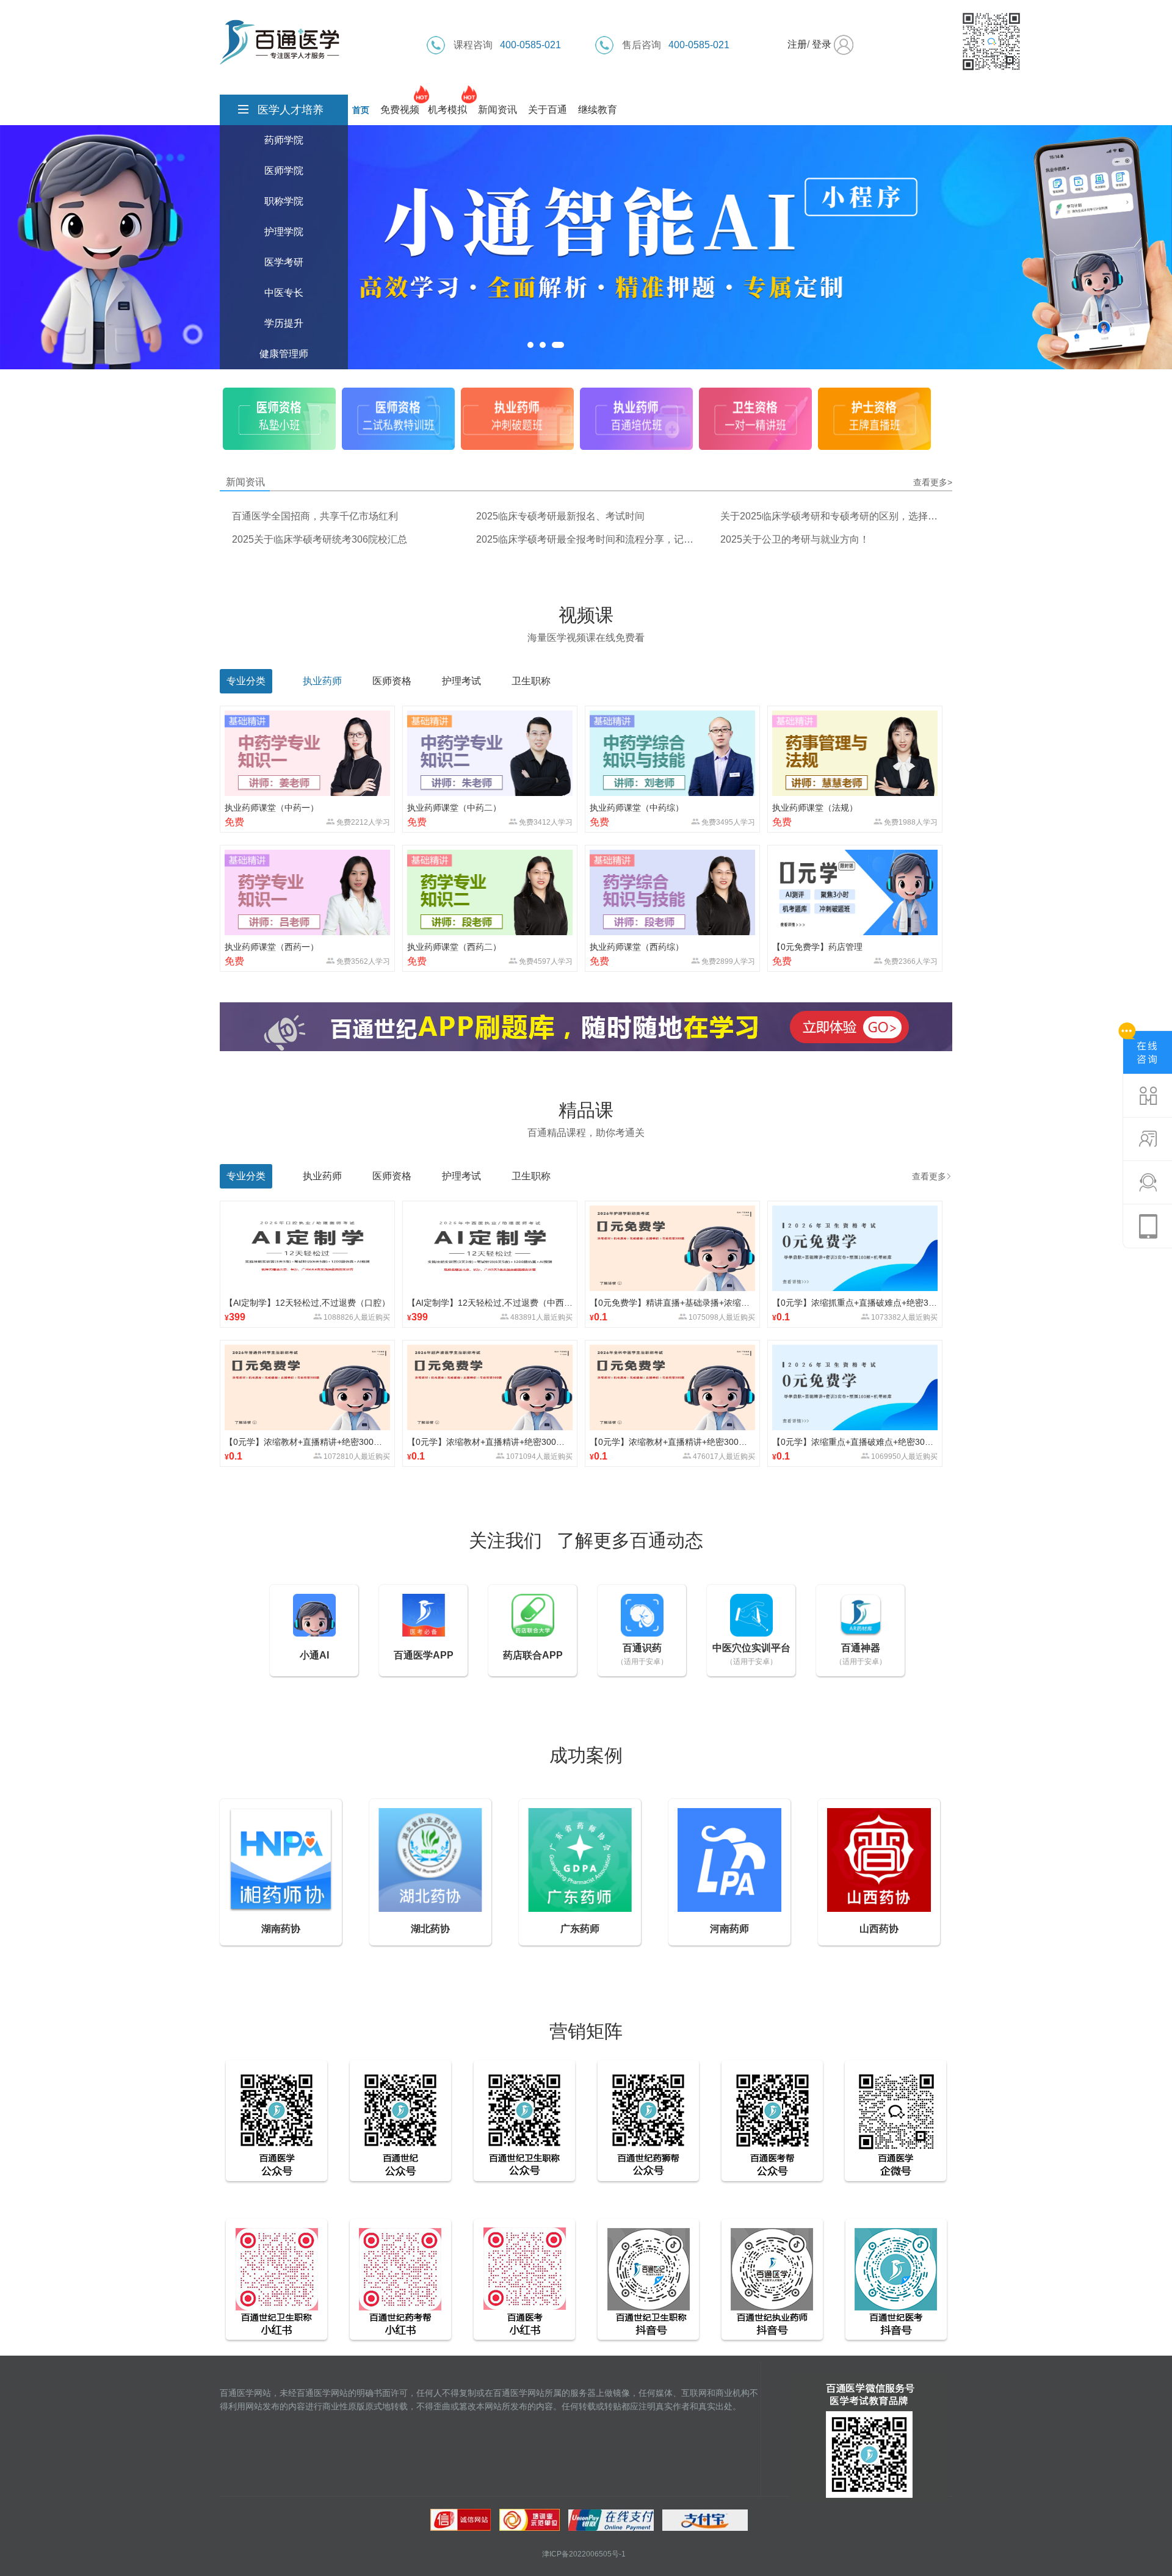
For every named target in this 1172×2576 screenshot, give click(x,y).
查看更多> (933, 482)
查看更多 (929, 1176)
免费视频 (400, 110)
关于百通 (548, 110)
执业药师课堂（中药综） (637, 808)
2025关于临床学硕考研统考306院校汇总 (320, 539)
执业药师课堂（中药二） (454, 808)
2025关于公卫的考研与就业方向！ (795, 539)
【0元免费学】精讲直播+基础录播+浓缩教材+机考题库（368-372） (672, 1303)
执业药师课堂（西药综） (637, 947)
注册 (797, 44)
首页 (361, 110)
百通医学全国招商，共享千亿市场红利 (315, 516)
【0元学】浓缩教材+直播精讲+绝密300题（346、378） (490, 1442)
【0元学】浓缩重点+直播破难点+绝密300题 (855, 1442)
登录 (822, 44)
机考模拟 (447, 110)
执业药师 (322, 681)
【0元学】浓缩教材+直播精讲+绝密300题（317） (307, 1442)
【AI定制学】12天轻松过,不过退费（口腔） (307, 1303)
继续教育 (598, 110)
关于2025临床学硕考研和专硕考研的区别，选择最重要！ (829, 516)
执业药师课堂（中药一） (272, 808)
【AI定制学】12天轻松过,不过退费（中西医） (490, 1303)
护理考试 (461, 681)
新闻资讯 (497, 110)
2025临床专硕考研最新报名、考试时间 (560, 516)
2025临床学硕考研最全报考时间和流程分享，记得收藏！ (585, 539)
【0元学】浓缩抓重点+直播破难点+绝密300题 (855, 1303)
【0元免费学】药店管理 (817, 947)
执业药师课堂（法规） (815, 808)
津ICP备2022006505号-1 (584, 2554)
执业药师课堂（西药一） (272, 947)
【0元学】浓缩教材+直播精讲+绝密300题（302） (672, 1442)
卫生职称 (531, 681)
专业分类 (246, 1176)
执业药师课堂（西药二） (454, 947)
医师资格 (392, 681)
